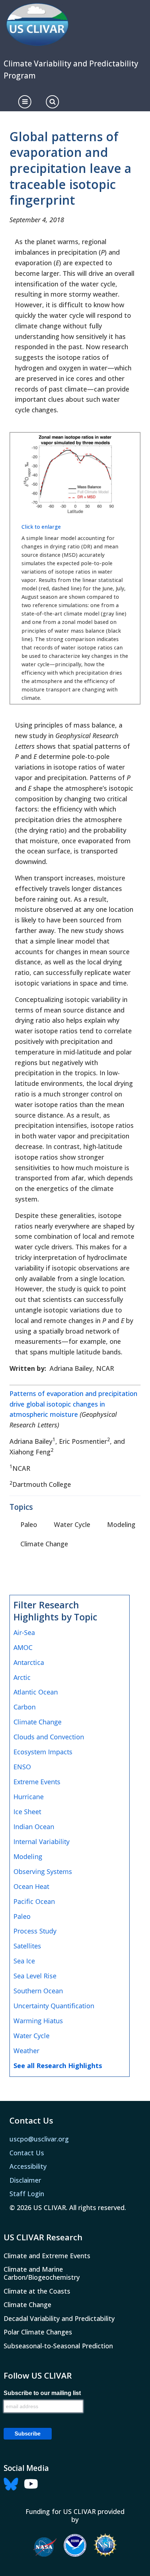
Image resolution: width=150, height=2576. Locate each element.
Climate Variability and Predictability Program (71, 70)
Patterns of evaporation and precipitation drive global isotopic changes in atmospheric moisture (73, 1404)
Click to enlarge (41, 527)
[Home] (37, 25)
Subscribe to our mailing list (42, 2393)
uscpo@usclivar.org (39, 2139)
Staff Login (27, 2194)
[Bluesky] (13, 2483)
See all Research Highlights (58, 2066)
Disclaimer (25, 2180)
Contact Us (27, 2153)
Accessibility (28, 2166)
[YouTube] (33, 2483)
